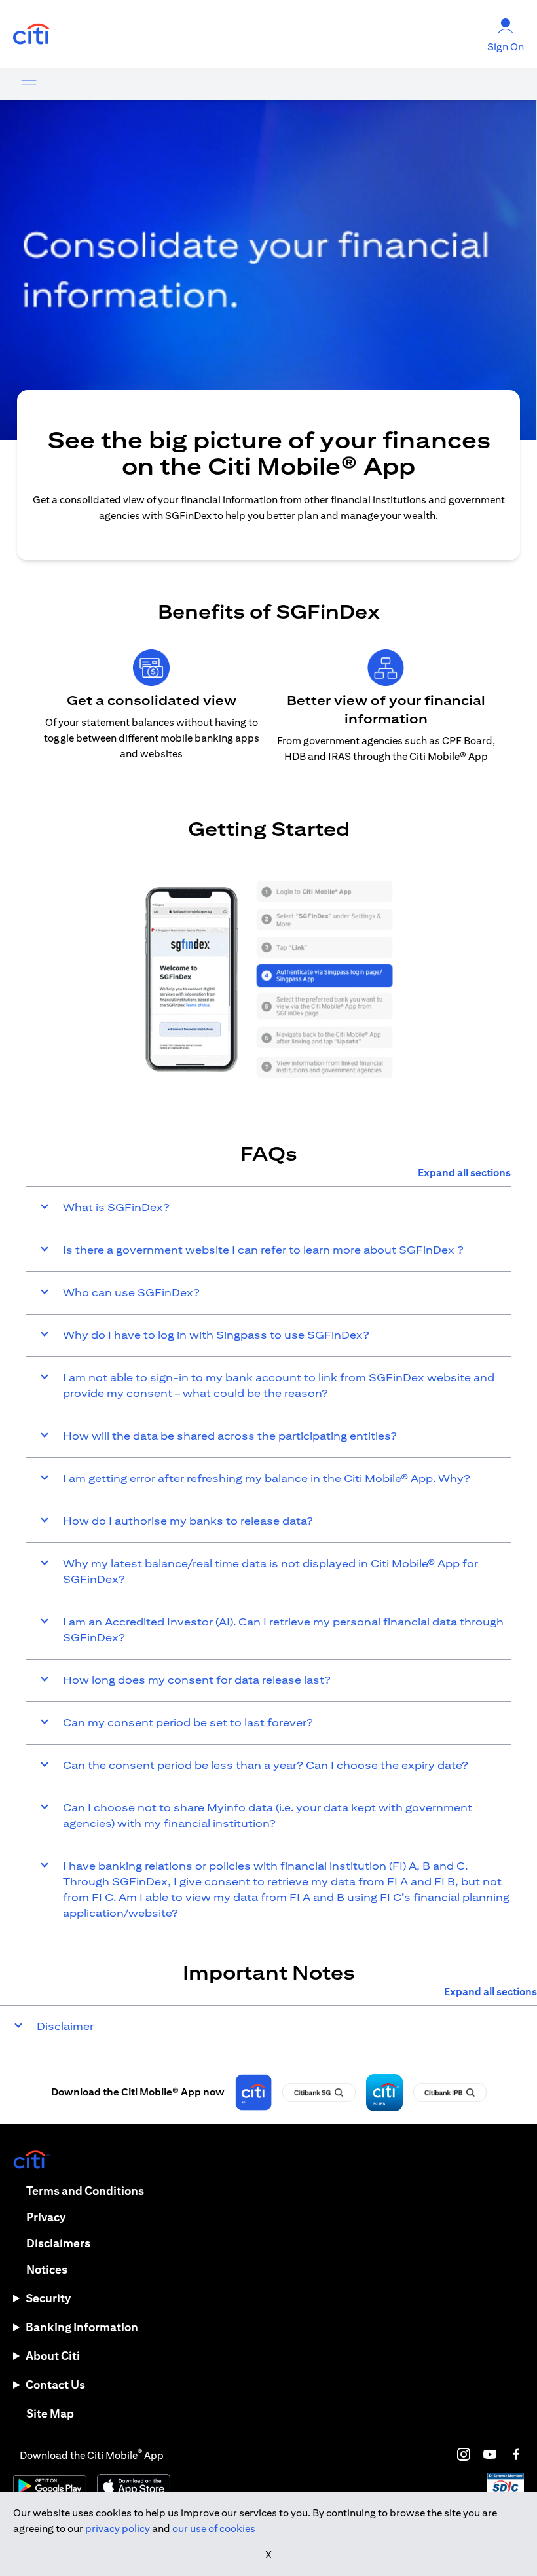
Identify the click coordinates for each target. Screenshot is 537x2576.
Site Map (50, 2413)
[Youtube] (490, 2454)
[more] (29, 84)
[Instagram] (464, 2454)
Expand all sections (464, 1173)
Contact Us (55, 2385)
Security (48, 2298)
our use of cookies (214, 2529)
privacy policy (118, 2529)
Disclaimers (58, 2243)
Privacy (46, 2217)
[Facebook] (516, 2454)
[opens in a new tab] (31, 34)
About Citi (53, 2356)
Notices (47, 2269)
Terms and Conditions (85, 2191)
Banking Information (82, 2327)
